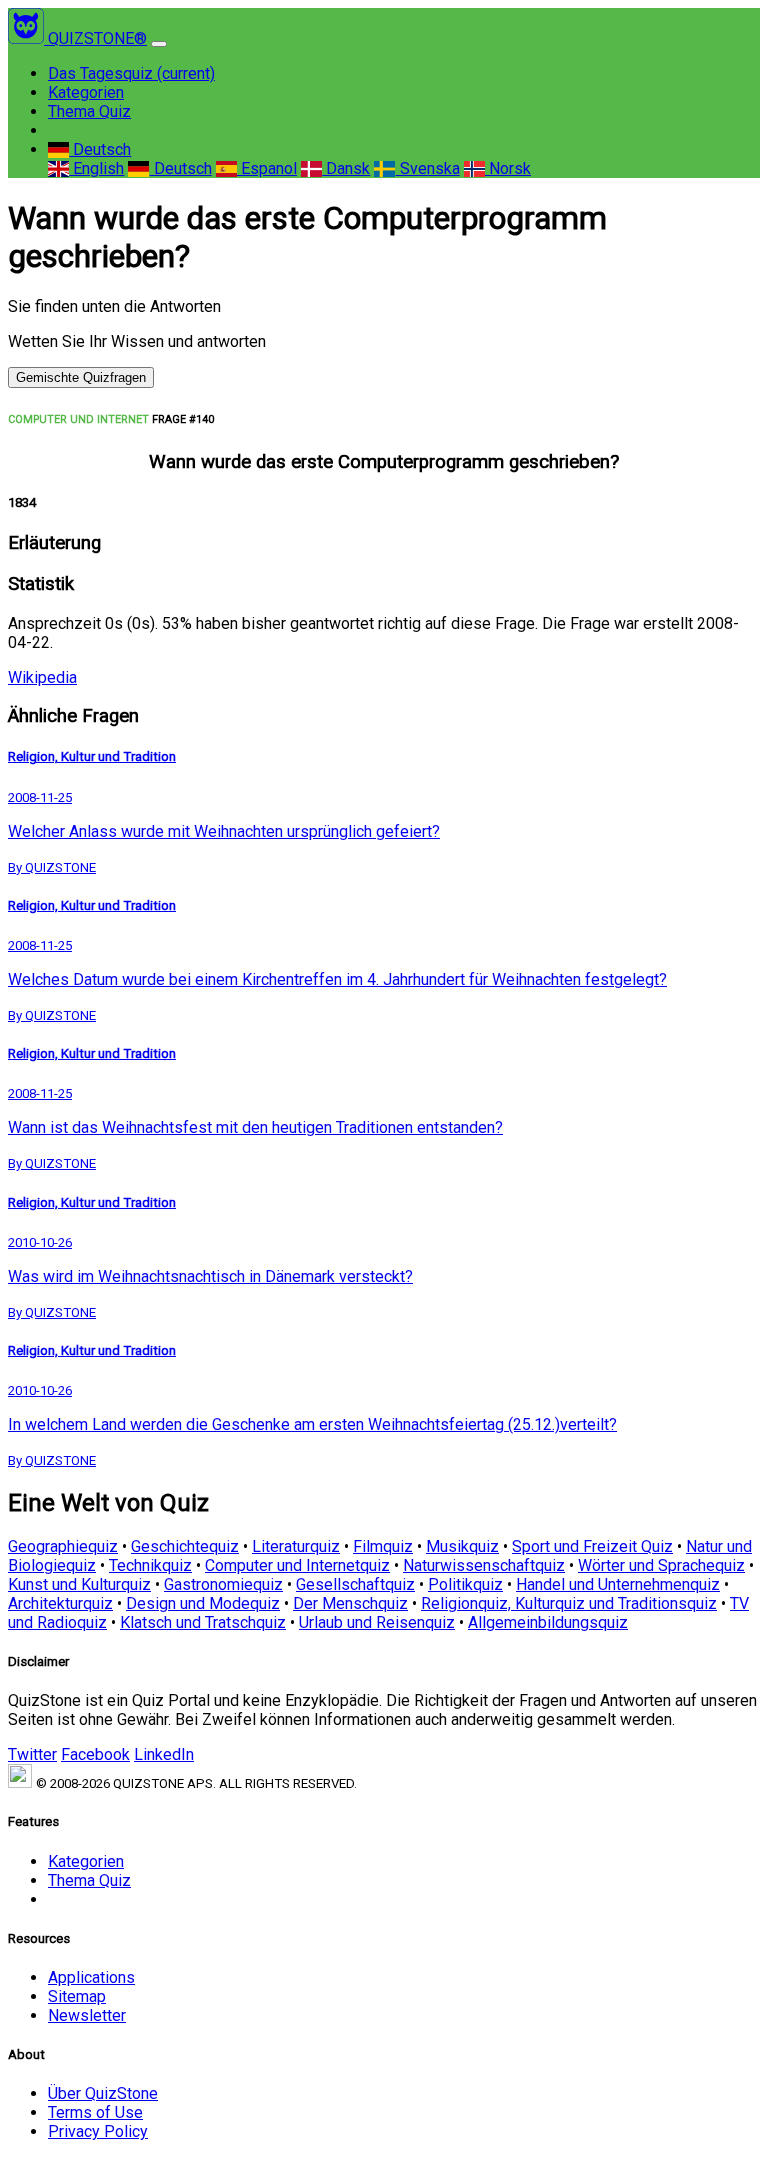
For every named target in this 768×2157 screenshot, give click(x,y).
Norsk (508, 168)
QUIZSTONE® (97, 38)
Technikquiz (150, 1565)
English (96, 168)
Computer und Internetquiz (297, 1565)
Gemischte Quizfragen (81, 377)
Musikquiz (462, 1546)
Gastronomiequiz (223, 1584)
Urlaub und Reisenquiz (377, 1622)
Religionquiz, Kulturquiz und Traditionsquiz (569, 1603)
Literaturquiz (296, 1546)
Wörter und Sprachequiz (661, 1565)
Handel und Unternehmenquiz (618, 1584)
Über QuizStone (103, 2093)
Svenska (427, 168)
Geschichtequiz (185, 1546)
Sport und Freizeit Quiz (592, 1546)
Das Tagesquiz (131, 73)
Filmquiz (383, 1546)
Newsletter (87, 2015)
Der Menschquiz (350, 1603)
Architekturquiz (60, 1603)
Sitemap (77, 1996)
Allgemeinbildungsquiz (548, 1622)
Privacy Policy (98, 2131)
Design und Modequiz (203, 1603)
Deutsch (100, 149)
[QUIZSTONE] (28, 38)
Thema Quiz (89, 111)
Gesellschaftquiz (355, 1584)
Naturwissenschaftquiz (484, 1565)
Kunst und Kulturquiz (79, 1584)
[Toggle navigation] (159, 44)
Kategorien (86, 92)
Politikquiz (465, 1584)
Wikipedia (42, 677)
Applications (91, 1977)
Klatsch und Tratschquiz (203, 1622)
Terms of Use (95, 2112)
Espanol (267, 168)
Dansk (346, 168)
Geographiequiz (63, 1546)
